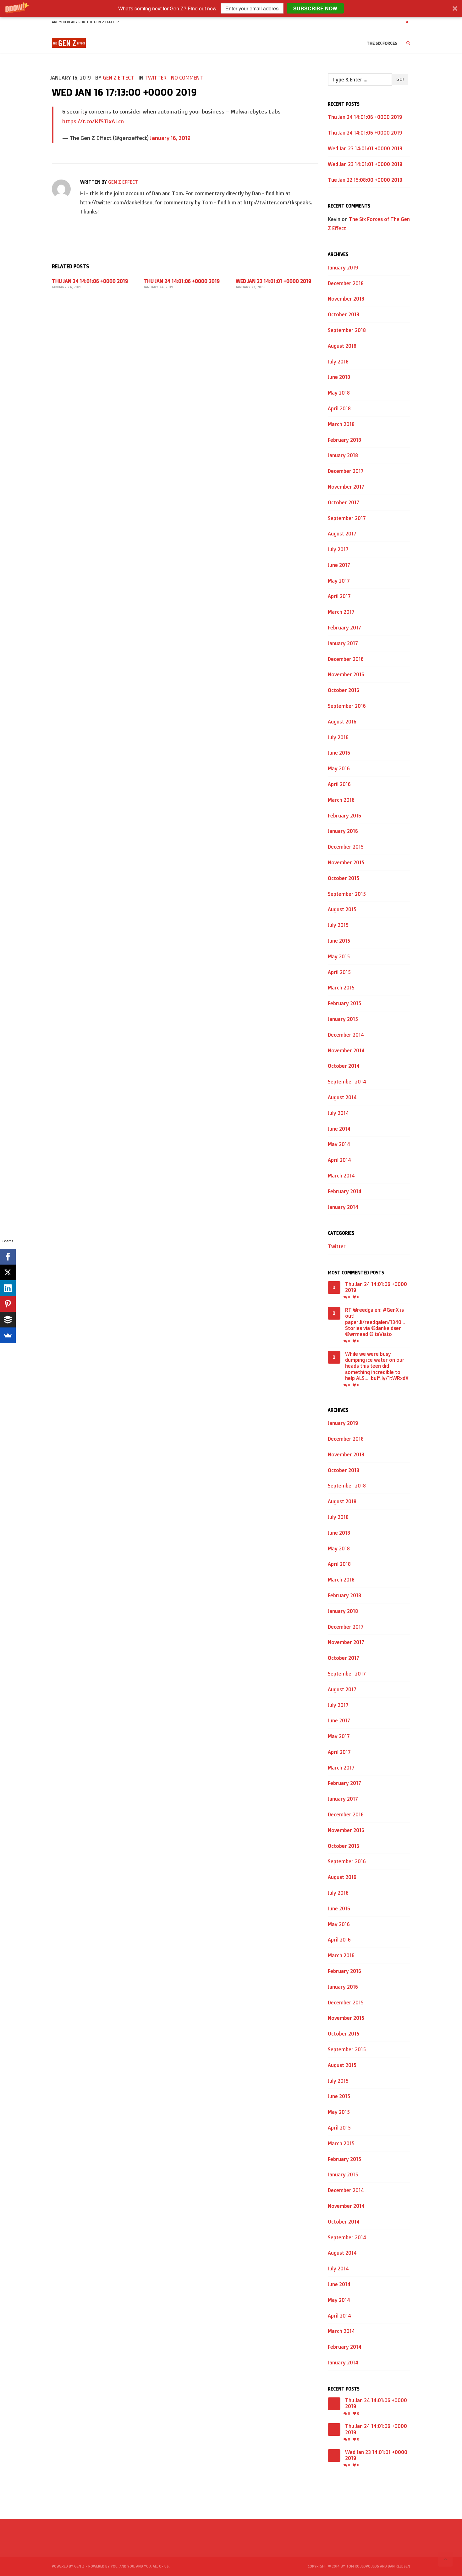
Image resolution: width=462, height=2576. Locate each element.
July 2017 (338, 549)
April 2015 (339, 972)
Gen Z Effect (118, 78)
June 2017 (339, 565)
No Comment (187, 78)
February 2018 (344, 440)
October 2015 (344, 878)
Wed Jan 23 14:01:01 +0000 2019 (273, 281)
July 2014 (338, 1113)
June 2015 (339, 941)
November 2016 (346, 674)
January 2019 (343, 268)
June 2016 (339, 753)
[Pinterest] (8, 1304)
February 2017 (344, 628)
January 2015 (343, 1019)
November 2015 (346, 862)
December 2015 (346, 847)
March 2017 (341, 612)
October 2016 (344, 690)
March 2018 (341, 424)
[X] (8, 1272)
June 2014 (339, 1129)
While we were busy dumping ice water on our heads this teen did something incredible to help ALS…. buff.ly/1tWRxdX (377, 1366)
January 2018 (343, 455)
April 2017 (339, 596)
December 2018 (346, 283)
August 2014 (342, 1097)
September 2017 (347, 518)
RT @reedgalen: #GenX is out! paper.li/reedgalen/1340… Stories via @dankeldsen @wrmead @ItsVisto (375, 1322)
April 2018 (339, 408)
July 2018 (338, 362)
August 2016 (342, 722)
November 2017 (346, 487)
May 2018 (339, 393)
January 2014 (343, 1207)
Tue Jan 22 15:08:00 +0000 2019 (365, 180)
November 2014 (346, 1050)
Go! (400, 79)
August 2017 (342, 534)
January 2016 (343, 831)
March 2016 (341, 800)
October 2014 (344, 1066)
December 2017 (346, 471)
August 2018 (342, 346)
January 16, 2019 (170, 138)
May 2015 (339, 956)
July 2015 (338, 925)
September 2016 (347, 706)
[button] (231, 8)
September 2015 (347, 894)
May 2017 (339, 581)
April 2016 (339, 784)
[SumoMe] (8, 1335)
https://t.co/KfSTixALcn (93, 121)
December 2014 (346, 1035)
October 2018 (344, 314)
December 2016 (346, 659)
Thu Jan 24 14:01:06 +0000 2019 (90, 281)
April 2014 (339, 1160)
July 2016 (338, 737)
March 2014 (341, 1176)
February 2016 (344, 816)
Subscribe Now (315, 8)
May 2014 (339, 1144)
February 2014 (345, 1191)
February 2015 (344, 1003)
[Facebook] (8, 1257)
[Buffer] (8, 1320)
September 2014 (347, 1082)
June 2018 (339, 377)
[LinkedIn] (8, 1288)
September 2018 (347, 330)
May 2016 (339, 768)
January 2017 (343, 643)
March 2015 (341, 988)
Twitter (156, 78)
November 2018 (346, 299)
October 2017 (344, 502)
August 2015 (342, 909)
